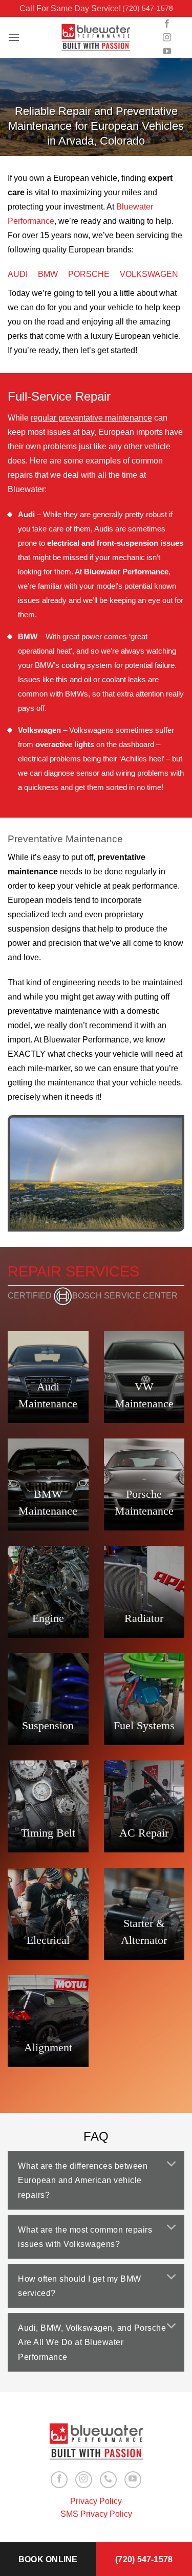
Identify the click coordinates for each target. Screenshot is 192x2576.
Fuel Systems (144, 1725)
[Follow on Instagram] (167, 38)
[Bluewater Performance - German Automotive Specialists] (96, 38)
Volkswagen (149, 274)
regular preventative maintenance (91, 418)
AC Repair (144, 1833)
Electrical (48, 1940)
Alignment (48, 2047)
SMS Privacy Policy (96, 2514)
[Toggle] (172, 2164)
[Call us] (108, 2480)
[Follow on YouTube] (167, 52)
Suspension (48, 1725)
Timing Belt (48, 1833)
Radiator (144, 1618)
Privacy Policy (96, 2501)
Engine (48, 1618)
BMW (48, 274)
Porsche (89, 274)
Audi (18, 274)
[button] (14, 37)
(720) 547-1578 (148, 8)
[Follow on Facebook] (167, 24)
